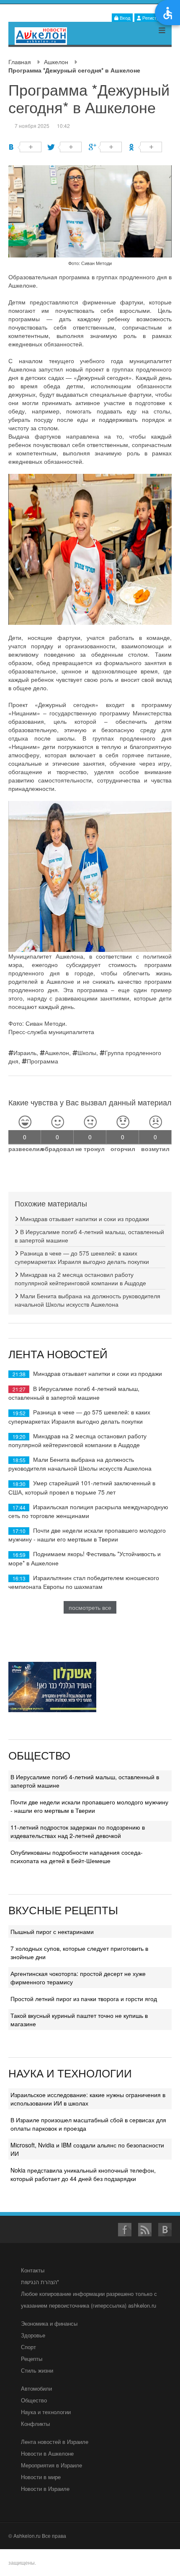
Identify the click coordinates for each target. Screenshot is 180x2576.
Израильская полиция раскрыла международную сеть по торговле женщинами (88, 1511)
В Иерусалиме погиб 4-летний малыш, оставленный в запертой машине (74, 1393)
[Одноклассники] (145, 147)
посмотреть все (90, 1607)
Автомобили (36, 2388)
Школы (87, 1053)
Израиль (25, 1053)
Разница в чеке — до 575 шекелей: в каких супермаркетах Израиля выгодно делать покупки (82, 1257)
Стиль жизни (37, 2370)
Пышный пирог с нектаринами (52, 1931)
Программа (42, 1061)
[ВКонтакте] (25, 147)
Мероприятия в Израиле (51, 2465)
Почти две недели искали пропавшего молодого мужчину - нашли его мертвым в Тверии (87, 1535)
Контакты (33, 2270)
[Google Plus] (105, 147)
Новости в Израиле (45, 2489)
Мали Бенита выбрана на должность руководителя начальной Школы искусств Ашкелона (87, 1300)
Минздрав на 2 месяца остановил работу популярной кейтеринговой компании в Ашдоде (80, 1279)
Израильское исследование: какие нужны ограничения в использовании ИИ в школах (88, 2099)
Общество (34, 2400)
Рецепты (32, 2359)
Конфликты (35, 2424)
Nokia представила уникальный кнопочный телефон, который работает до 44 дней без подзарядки (83, 2174)
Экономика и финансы (49, 2323)
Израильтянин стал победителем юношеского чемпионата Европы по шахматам (84, 1582)
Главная (20, 62)
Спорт (28, 2347)
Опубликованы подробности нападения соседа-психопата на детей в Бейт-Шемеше (77, 1856)
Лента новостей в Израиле (55, 2442)
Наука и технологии (46, 2412)
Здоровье (33, 2335)
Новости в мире (41, 2477)
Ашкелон (56, 62)
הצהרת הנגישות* (40, 2282)
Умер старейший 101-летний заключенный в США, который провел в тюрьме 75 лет (82, 1487)
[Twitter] (65, 147)
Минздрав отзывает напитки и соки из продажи (84, 1219)
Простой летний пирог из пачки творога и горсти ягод (84, 1999)
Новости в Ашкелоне (47, 2453)
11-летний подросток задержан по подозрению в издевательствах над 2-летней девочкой (78, 1831)
